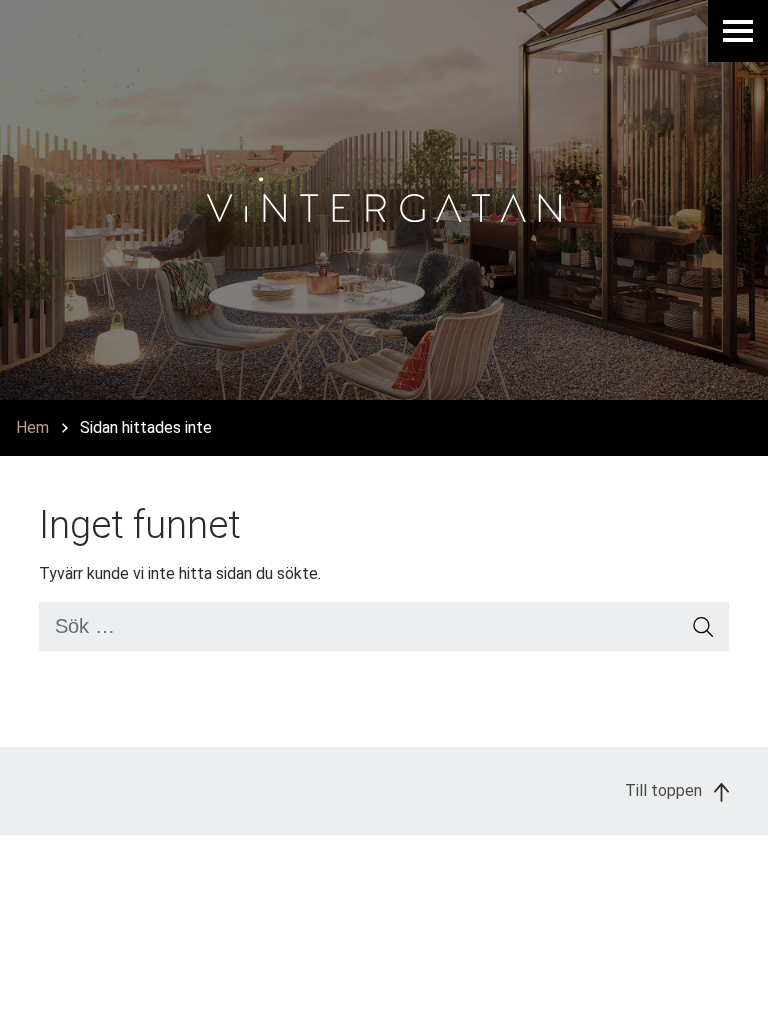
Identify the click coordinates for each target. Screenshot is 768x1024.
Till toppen (665, 790)
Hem (32, 427)
